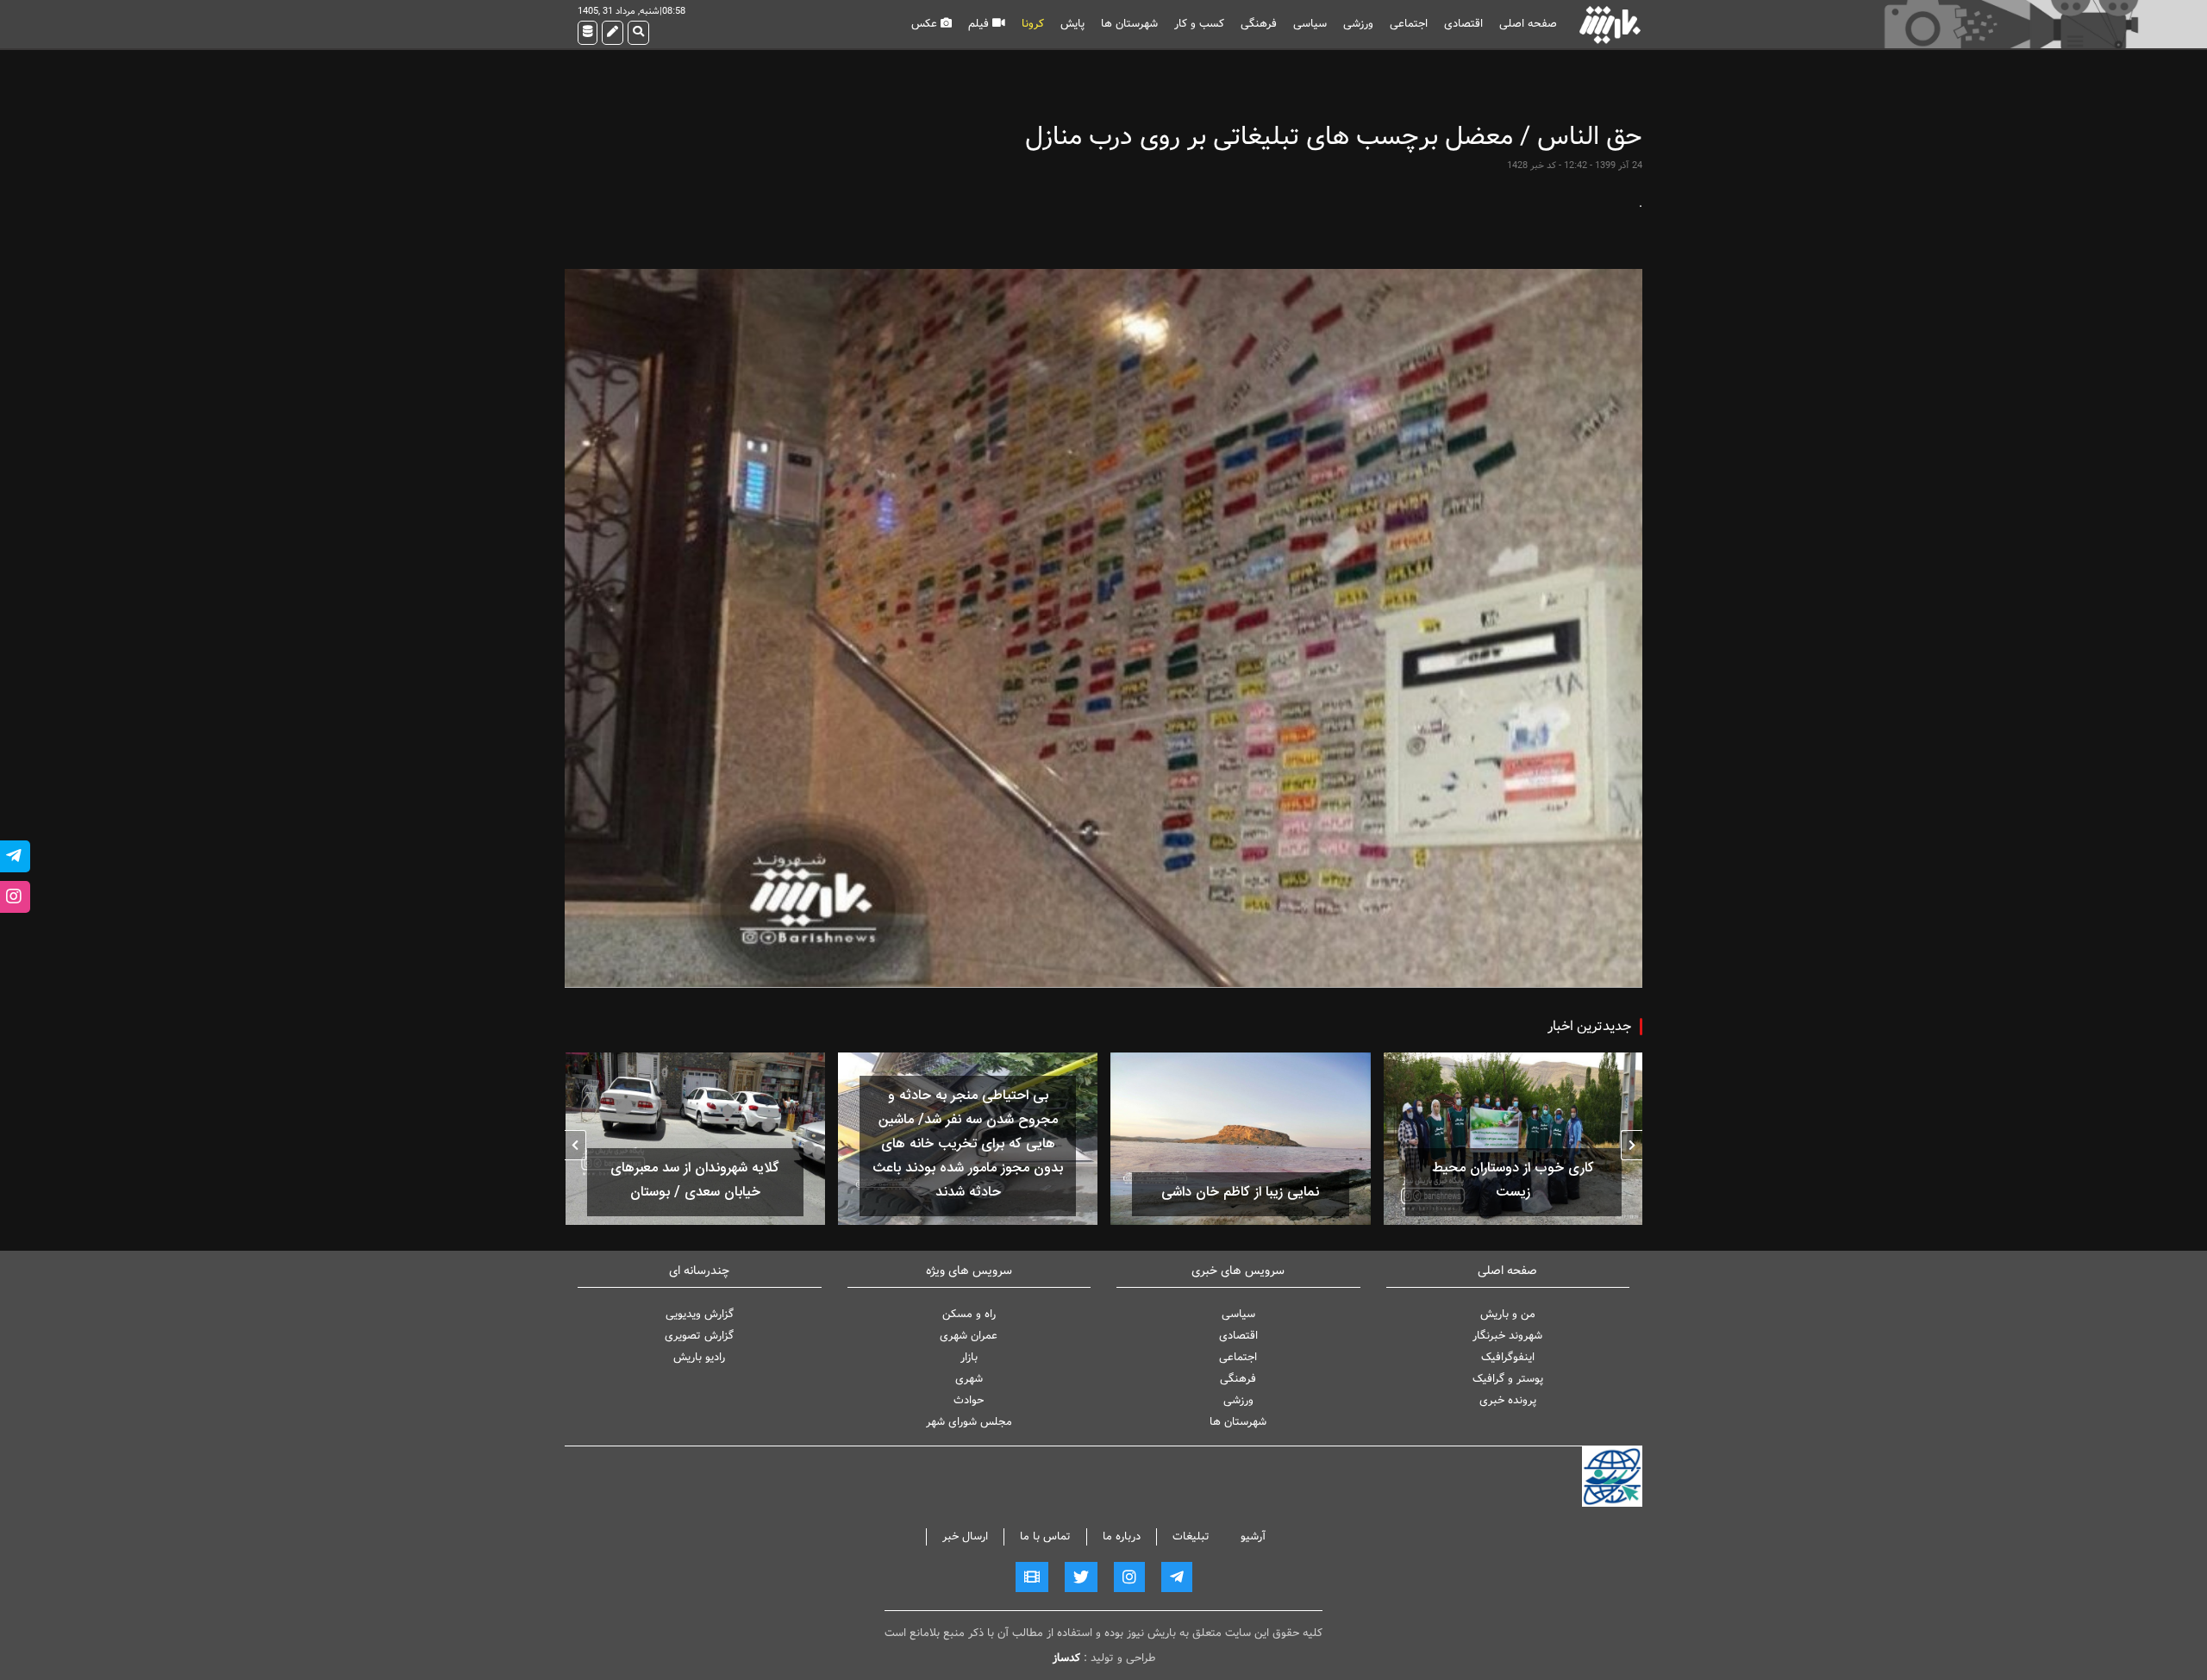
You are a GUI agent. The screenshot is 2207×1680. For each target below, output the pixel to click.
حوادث (969, 1400)
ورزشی (1358, 24)
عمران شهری (969, 1336)
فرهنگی (1259, 24)
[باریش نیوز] (1610, 25)
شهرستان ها (1129, 24)
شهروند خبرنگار (1507, 1336)
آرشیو (1253, 1536)
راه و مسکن (969, 1314)
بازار (969, 1357)
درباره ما (1122, 1536)
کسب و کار (1199, 24)
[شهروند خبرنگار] (613, 33)
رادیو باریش (699, 1357)
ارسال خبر (965, 1536)
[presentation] (1632, 1145)
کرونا (1033, 24)
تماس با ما (1045, 1536)
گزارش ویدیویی (700, 1314)
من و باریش (1508, 1314)
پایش (1072, 24)
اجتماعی (1409, 24)
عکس (926, 24)
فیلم (980, 24)
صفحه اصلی (1528, 24)
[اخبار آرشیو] (588, 33)
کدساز (1066, 1658)
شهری (969, 1379)
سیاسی (1310, 24)
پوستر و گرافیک (1508, 1379)
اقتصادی (1463, 24)
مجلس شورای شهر (969, 1422)
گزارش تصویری (699, 1336)
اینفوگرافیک (1508, 1357)
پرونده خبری (1508, 1400)
